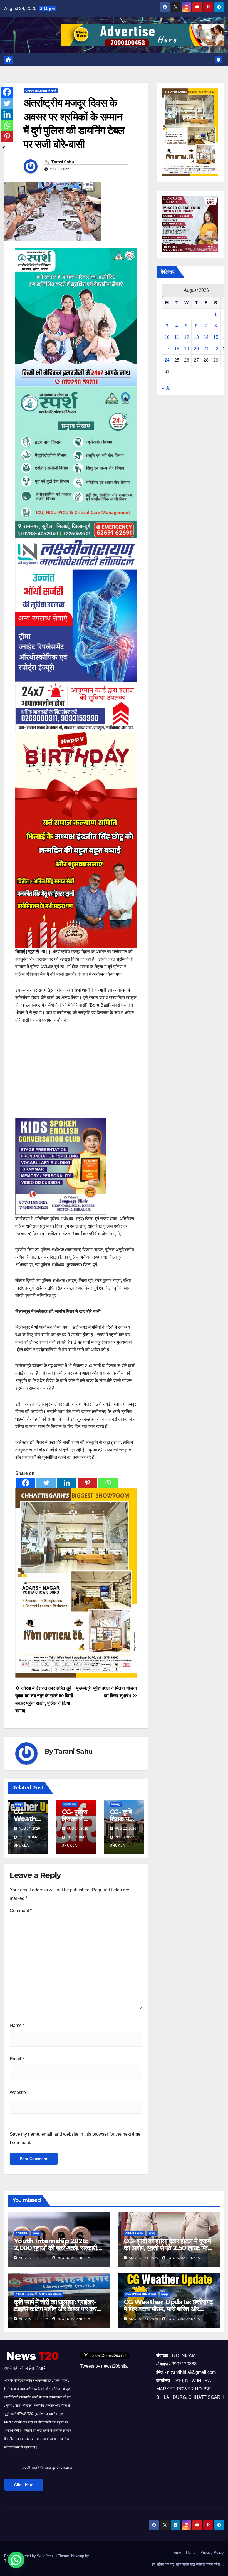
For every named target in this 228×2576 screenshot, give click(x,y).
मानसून (19, 1804)
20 (196, 349)
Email (17, 2059)
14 (206, 337)
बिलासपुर (116, 1804)
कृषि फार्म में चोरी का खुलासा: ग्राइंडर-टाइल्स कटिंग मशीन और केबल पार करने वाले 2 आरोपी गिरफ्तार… (57, 2309)
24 (167, 360)
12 (187, 337)
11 (177, 337)
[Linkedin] (67, 1483)
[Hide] (4, 147)
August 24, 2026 (34, 2258)
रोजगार (36, 2233)
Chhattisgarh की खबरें (41, 91)
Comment (21, 1911)
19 (187, 349)
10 (167, 337)
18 (177, 349)
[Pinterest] (87, 1483)
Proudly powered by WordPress (30, 2556)
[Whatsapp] (108, 1483)
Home (176, 2552)
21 (206, 349)
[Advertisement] (76, 1071)
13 (196, 337)
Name (17, 2025)
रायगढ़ (152, 2233)
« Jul (167, 388)
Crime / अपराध (134, 2233)
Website (18, 2092)
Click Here (24, 2485)
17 (167, 349)
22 (216, 349)
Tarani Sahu (62, 162)
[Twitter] (46, 1483)
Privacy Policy (212, 2552)
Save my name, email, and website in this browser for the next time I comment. (75, 2138)
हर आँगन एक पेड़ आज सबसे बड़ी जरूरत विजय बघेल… (188, 2564)
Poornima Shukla (73, 2258)
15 (216, 337)
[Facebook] (26, 1483)
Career (21, 2233)
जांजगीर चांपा (70, 1804)
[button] (16, 2560)
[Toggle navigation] (113, 60)
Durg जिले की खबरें (50, 2294)
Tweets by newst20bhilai (104, 2366)
